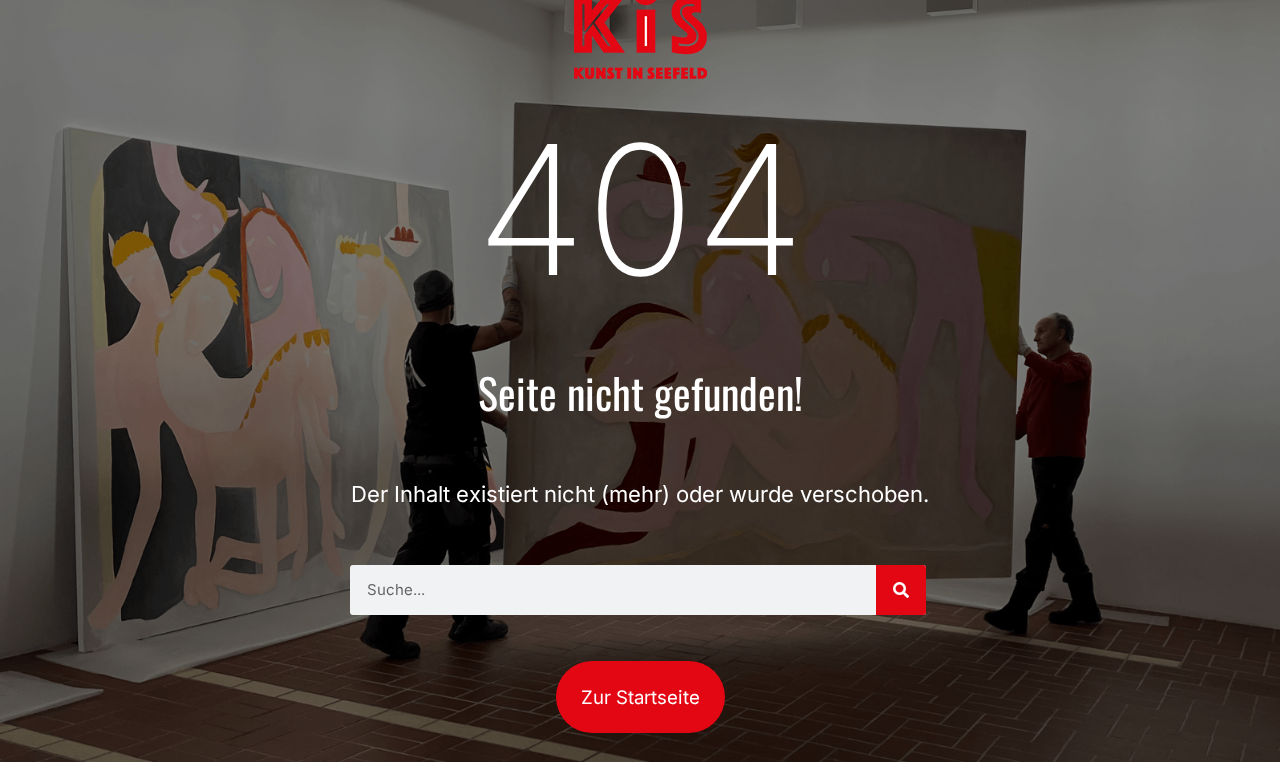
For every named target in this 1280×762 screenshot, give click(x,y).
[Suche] (901, 590)
